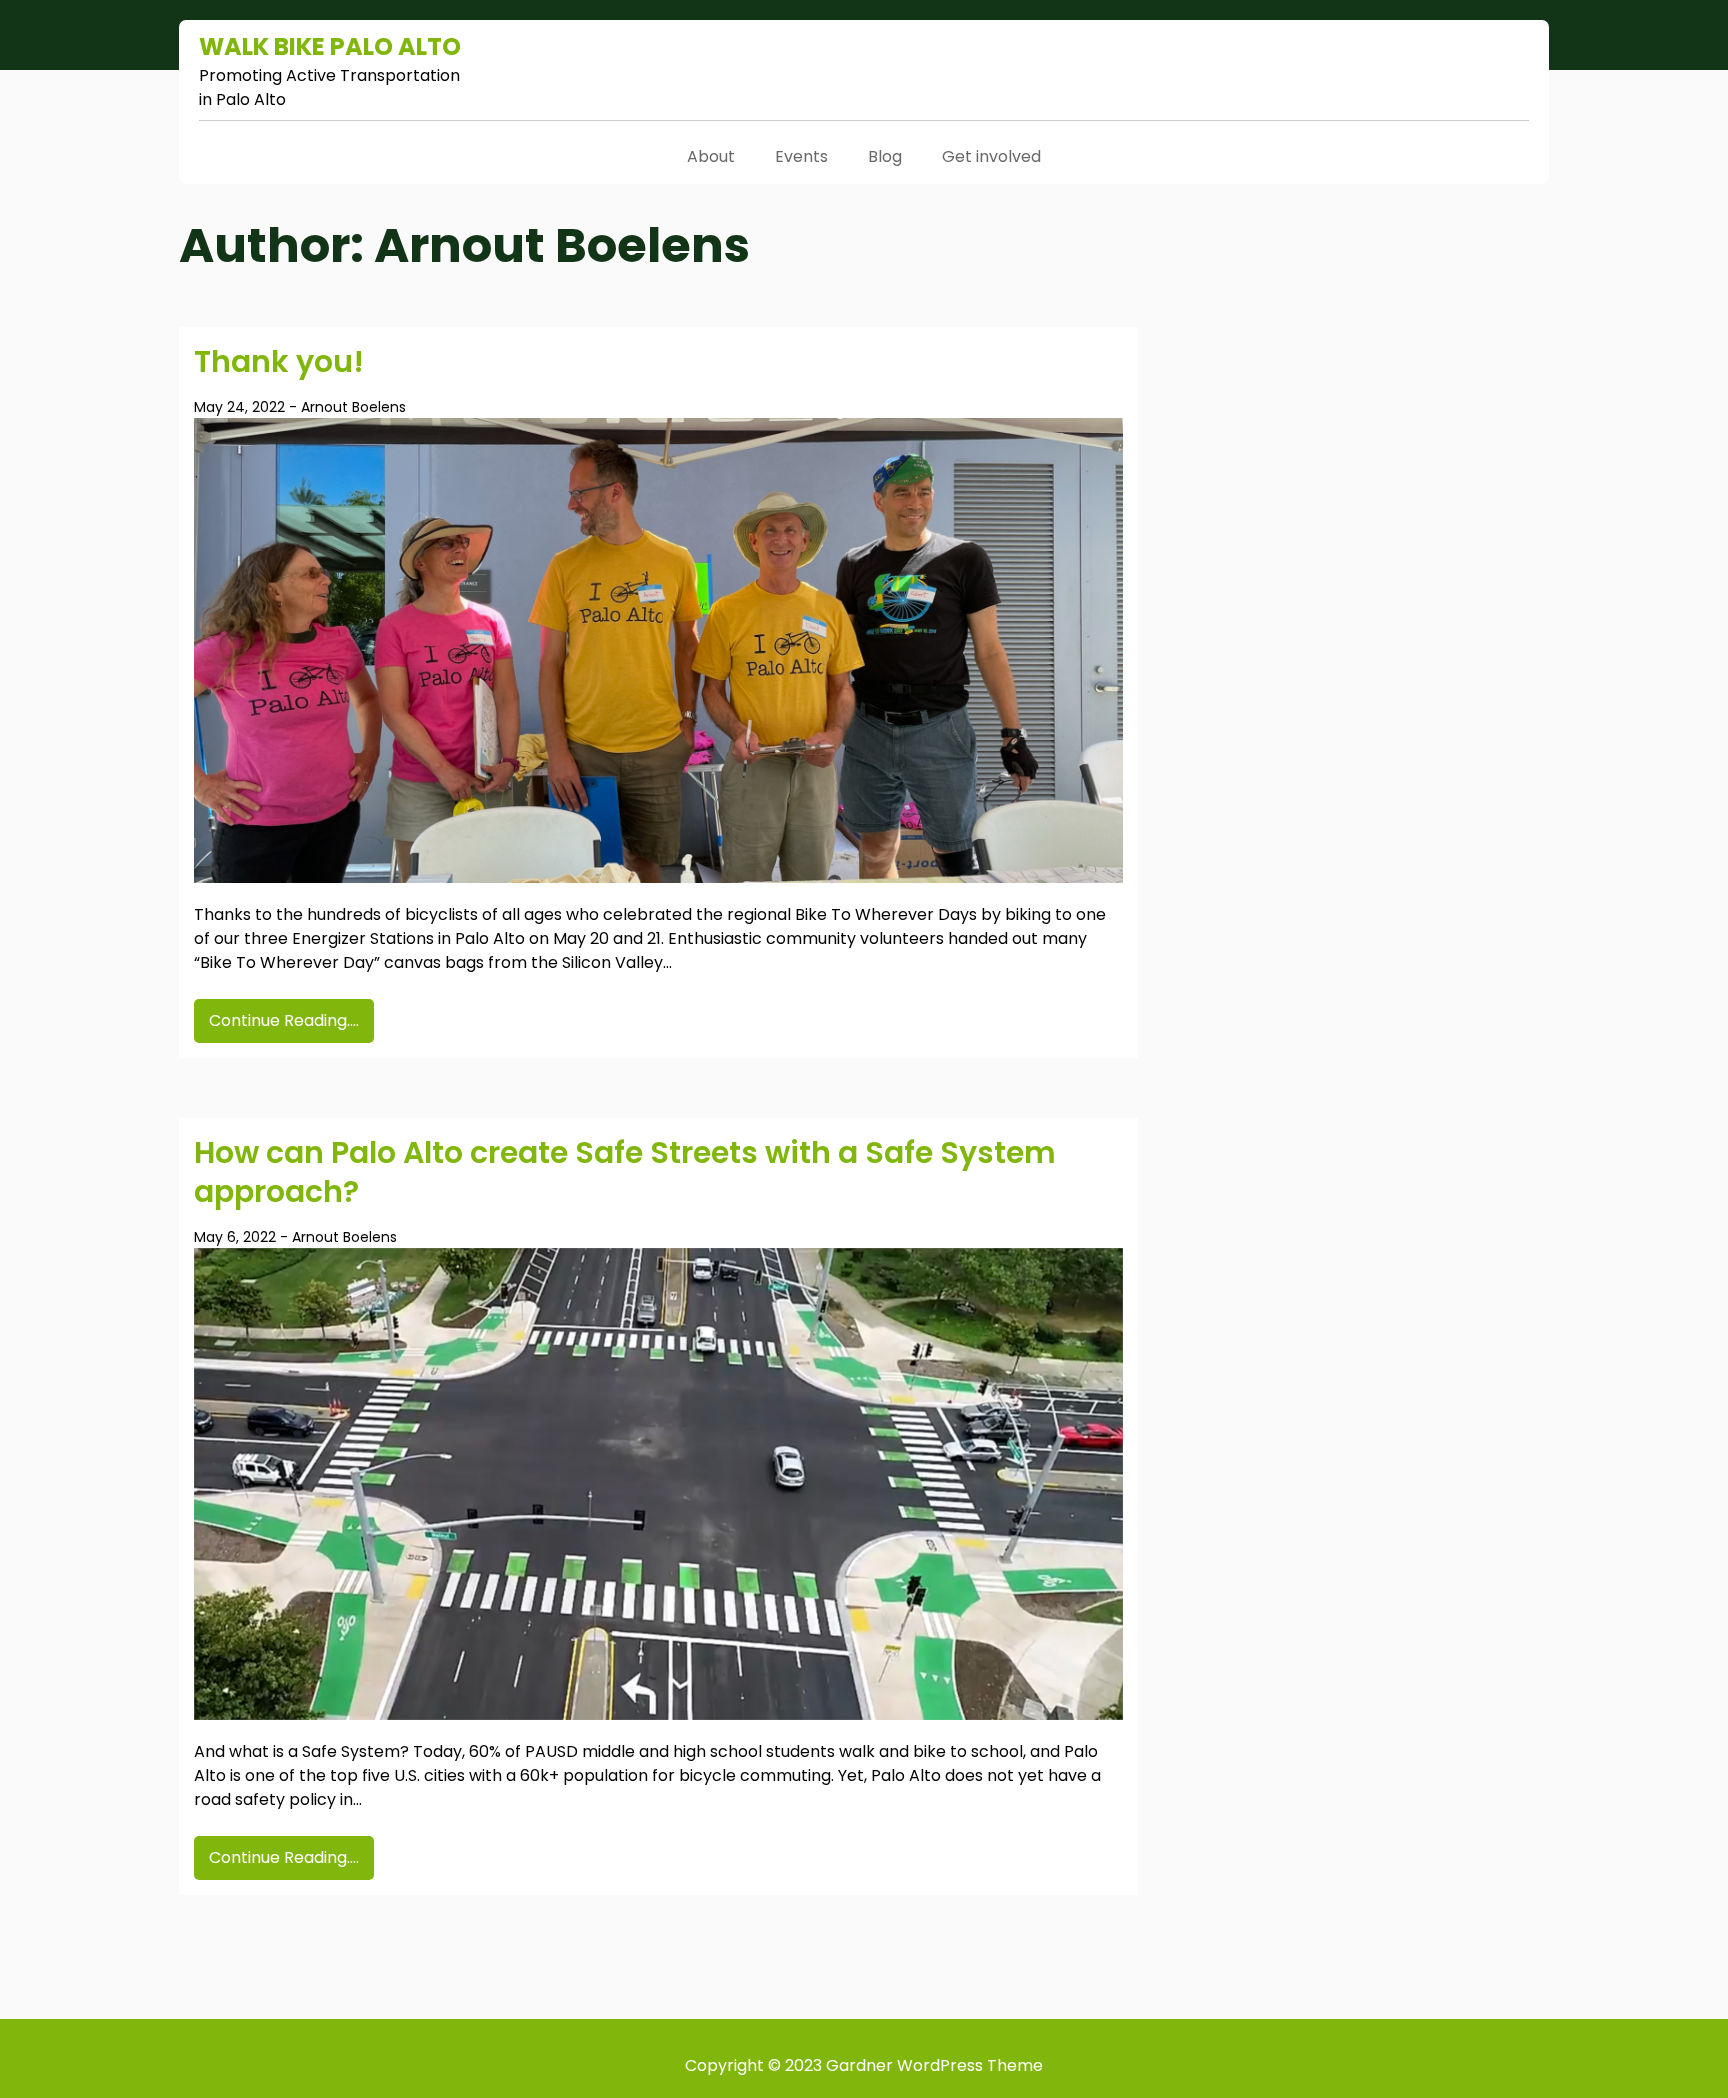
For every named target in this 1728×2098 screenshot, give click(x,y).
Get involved (991, 156)
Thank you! (279, 361)
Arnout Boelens (353, 407)
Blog (885, 156)
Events (801, 156)
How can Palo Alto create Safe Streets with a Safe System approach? (625, 1172)
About (711, 156)
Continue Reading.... (284, 1020)
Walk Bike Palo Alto (330, 46)
